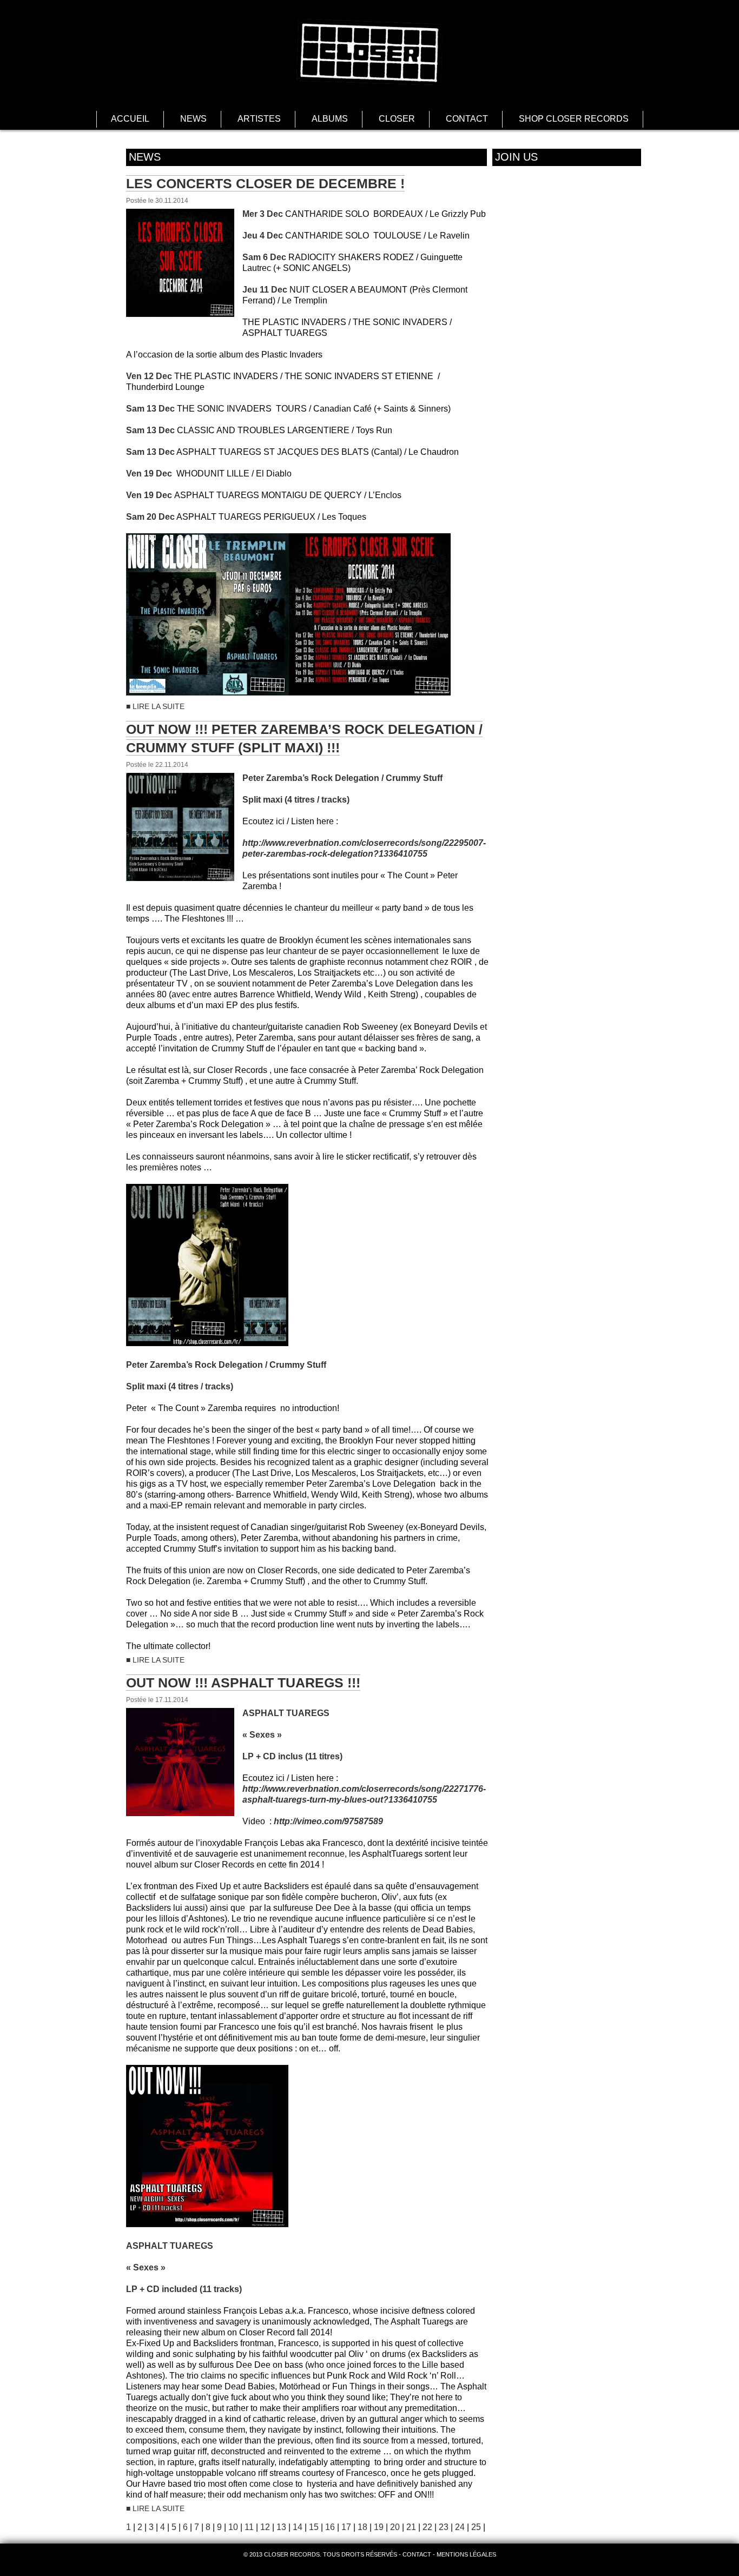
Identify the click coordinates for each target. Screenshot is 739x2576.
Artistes (259, 119)
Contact (467, 119)
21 (411, 2527)
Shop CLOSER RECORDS (574, 119)
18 (362, 2527)
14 (298, 2527)
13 (281, 2527)
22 (427, 2527)
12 (265, 2527)
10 (233, 2527)
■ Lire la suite (155, 706)
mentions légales (466, 2554)
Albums (330, 119)
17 (346, 2527)
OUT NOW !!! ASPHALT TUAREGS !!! (243, 1683)
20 (395, 2527)
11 (249, 2527)
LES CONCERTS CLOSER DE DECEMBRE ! (265, 183)
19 (379, 2527)
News (193, 119)
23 (444, 2527)
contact (417, 2554)
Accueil (130, 119)
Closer (397, 119)
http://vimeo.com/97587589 (328, 1821)
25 (476, 2527)
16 (330, 2527)
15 (314, 2527)
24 (460, 2527)
